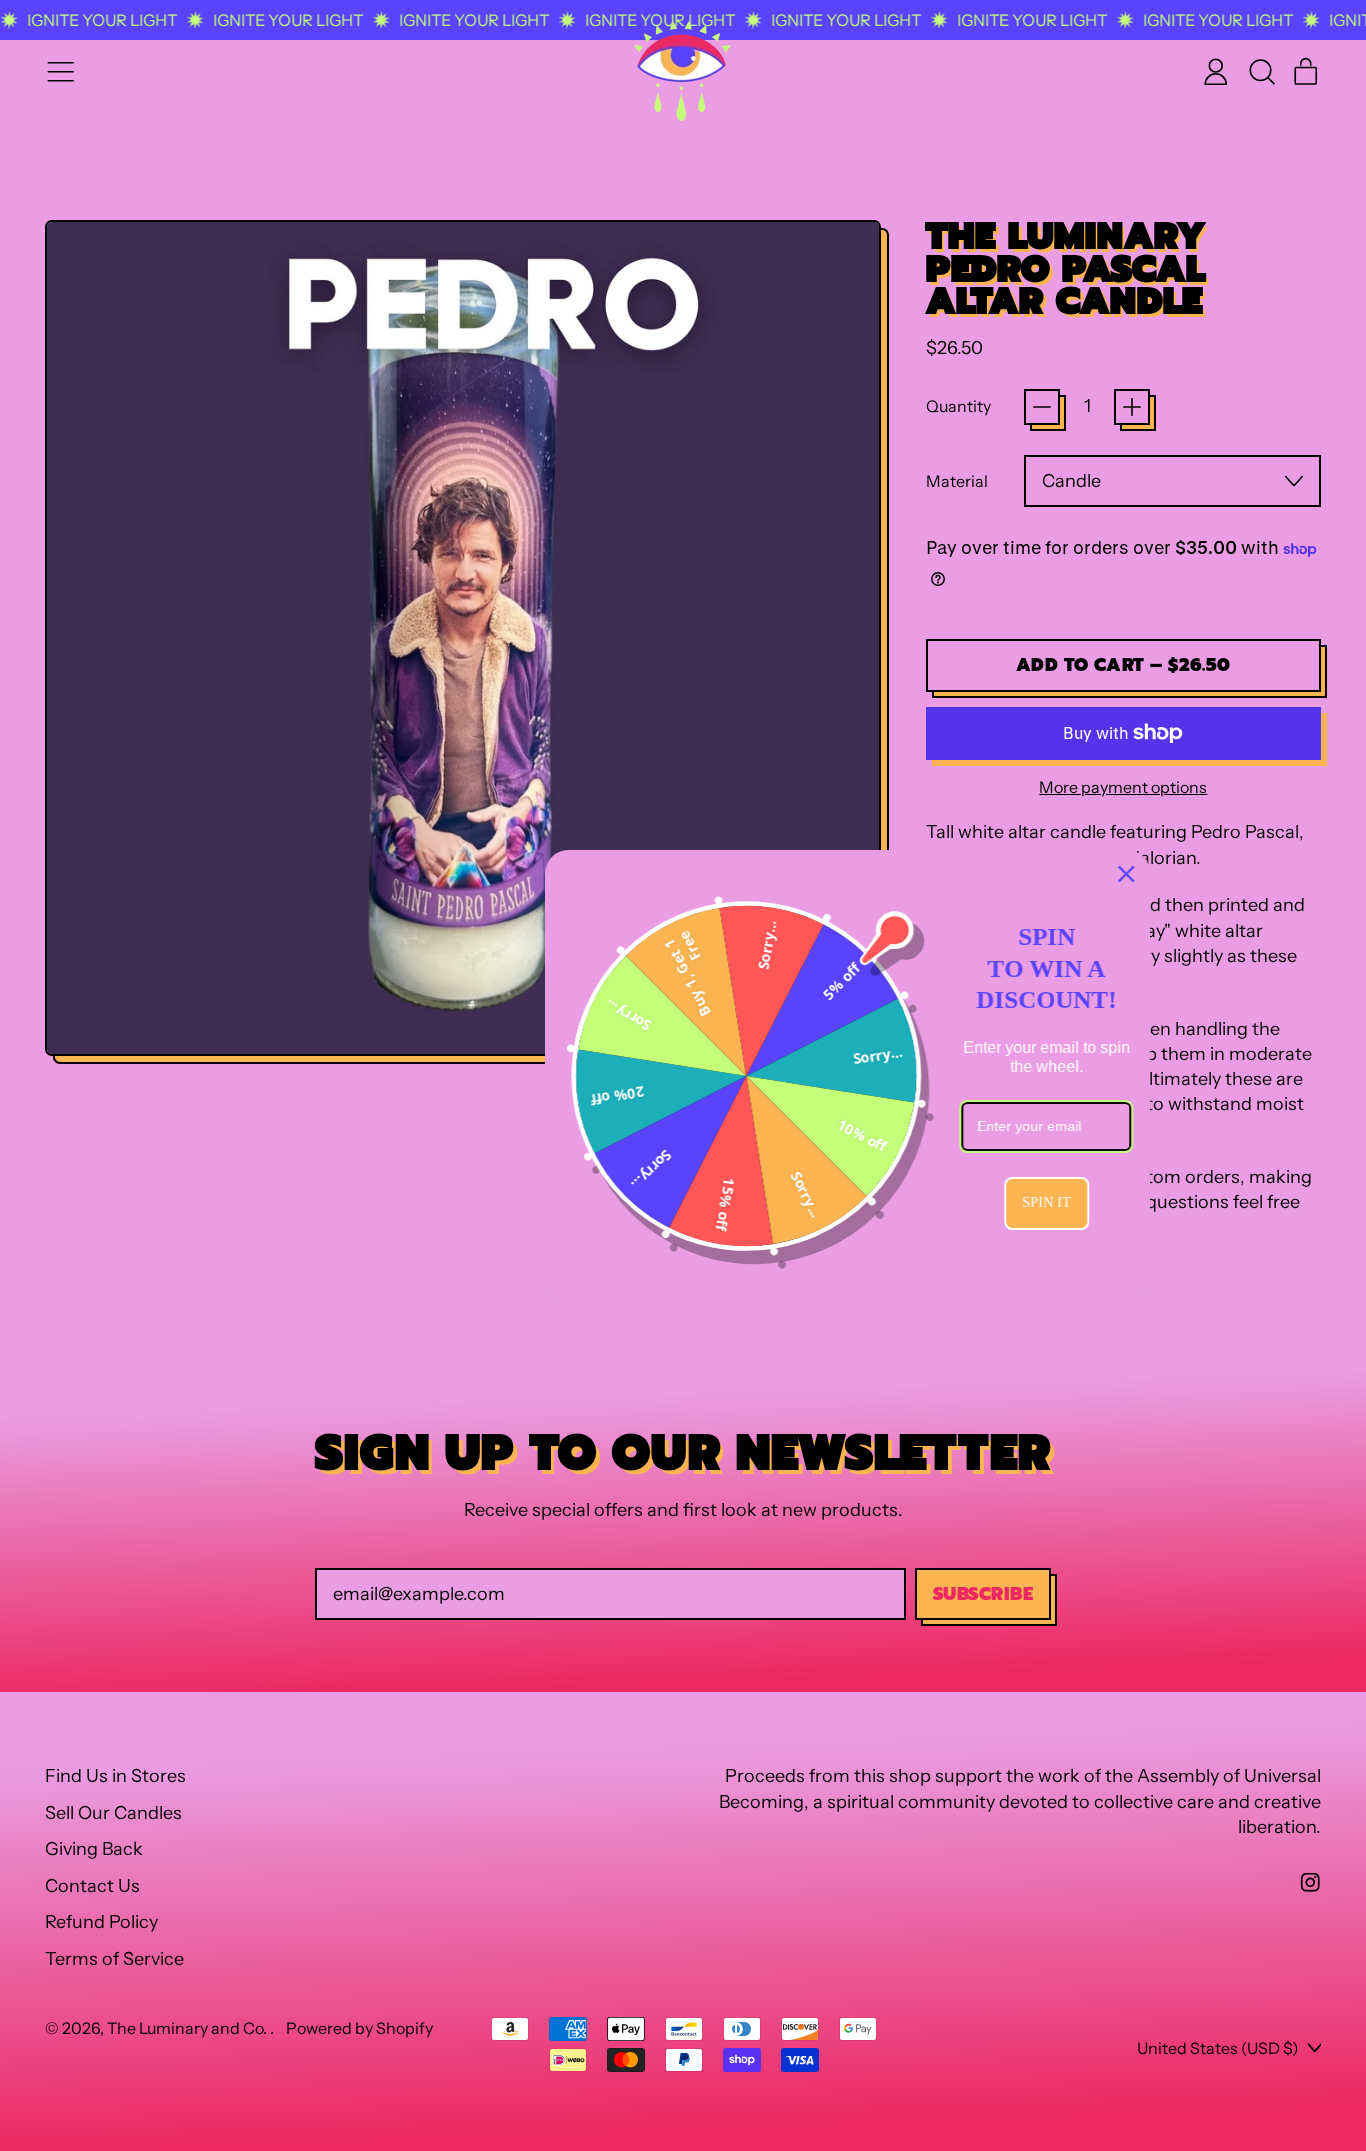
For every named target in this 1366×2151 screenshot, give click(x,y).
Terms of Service (114, 1959)
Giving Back (94, 1849)
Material (957, 481)
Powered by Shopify (359, 2028)
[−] (1042, 407)
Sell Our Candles (113, 1813)
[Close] (962, 874)
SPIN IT (882, 1203)
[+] (1132, 407)
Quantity (958, 406)
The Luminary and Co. (188, 2028)
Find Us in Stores (115, 1776)
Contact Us (92, 1886)
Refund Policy (101, 1922)
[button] (1261, 72)
